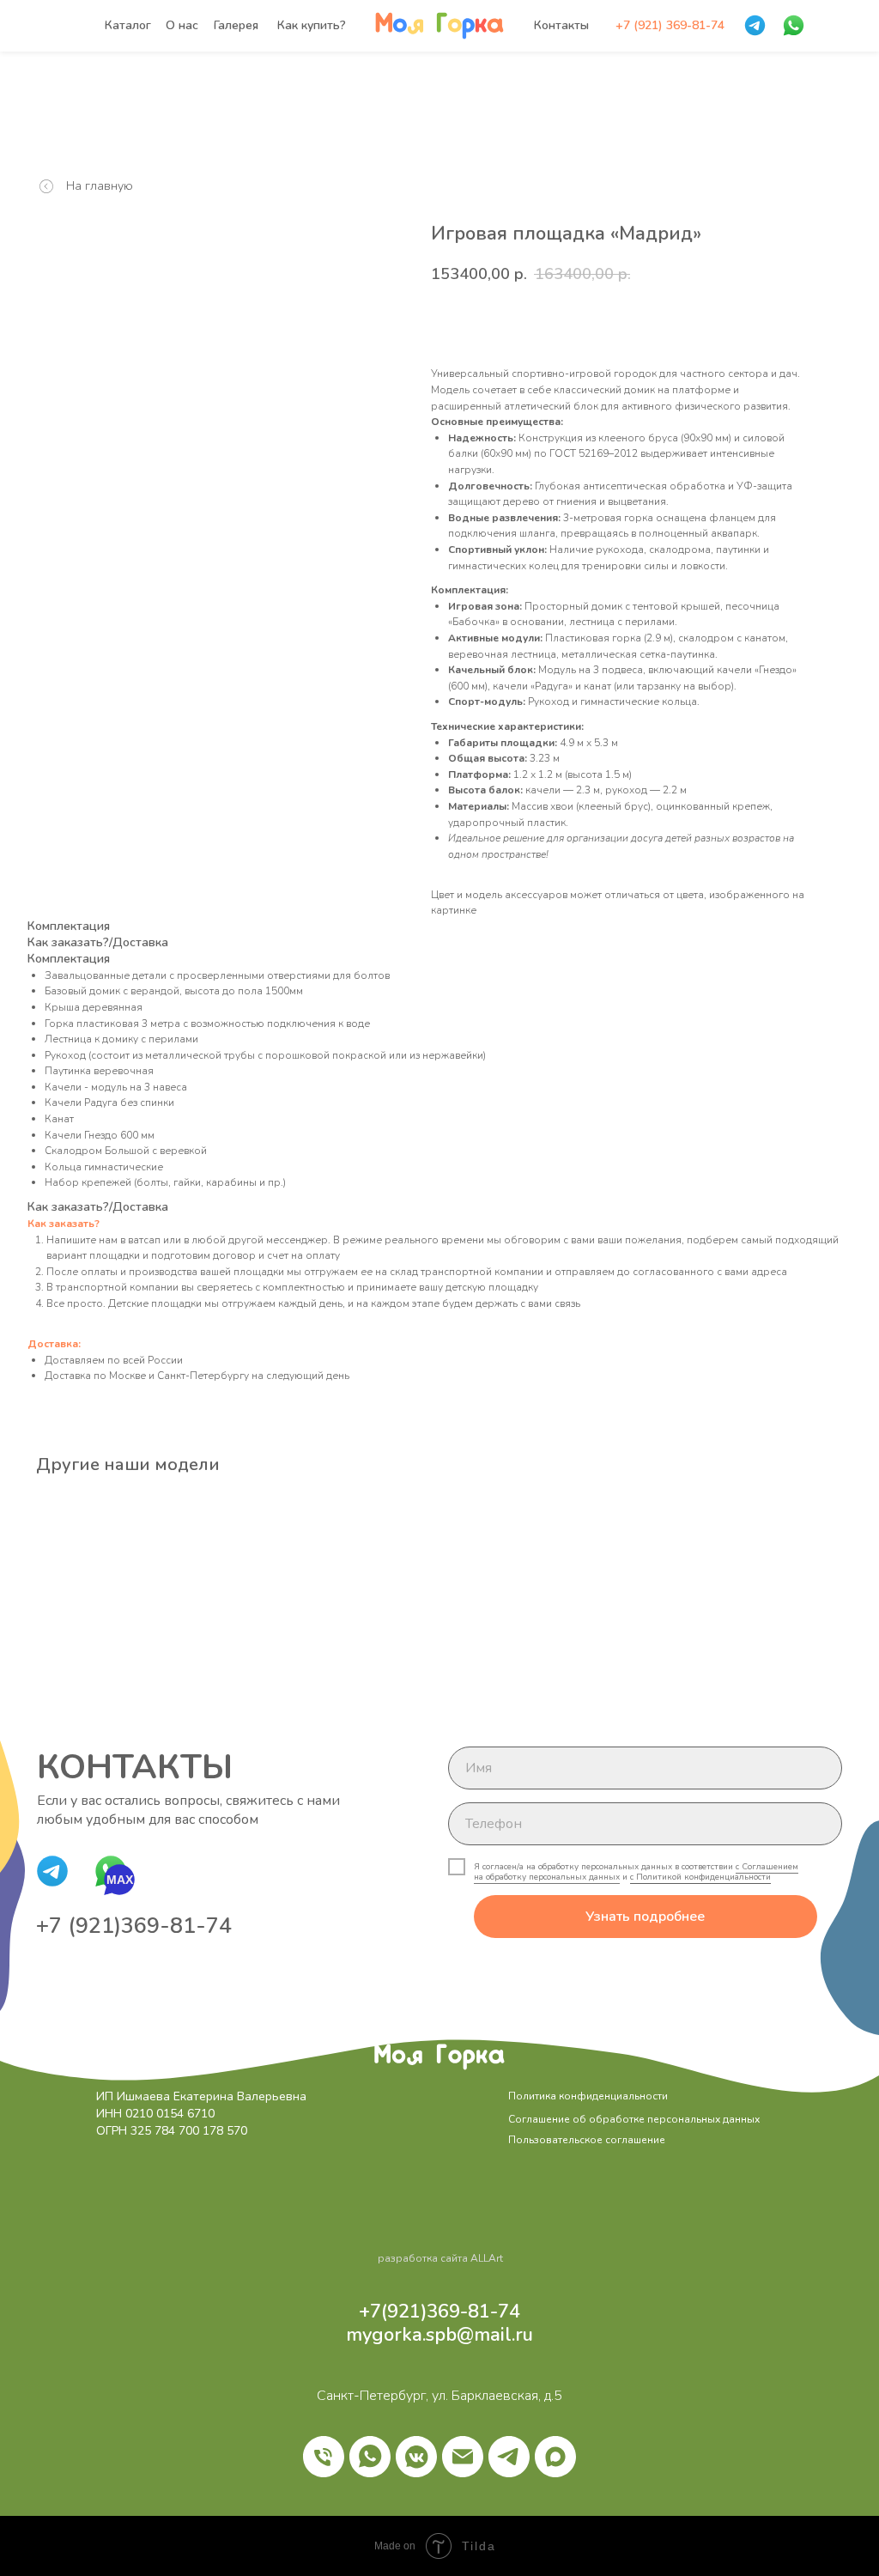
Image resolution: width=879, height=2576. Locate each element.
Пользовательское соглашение (587, 2140)
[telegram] (509, 2457)
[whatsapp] (370, 2457)
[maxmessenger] (555, 2457)
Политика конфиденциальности (588, 2096)
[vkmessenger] (416, 2457)
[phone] (324, 2457)
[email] (463, 2457)
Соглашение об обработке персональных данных (634, 2119)
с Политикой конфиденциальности (700, 1877)
